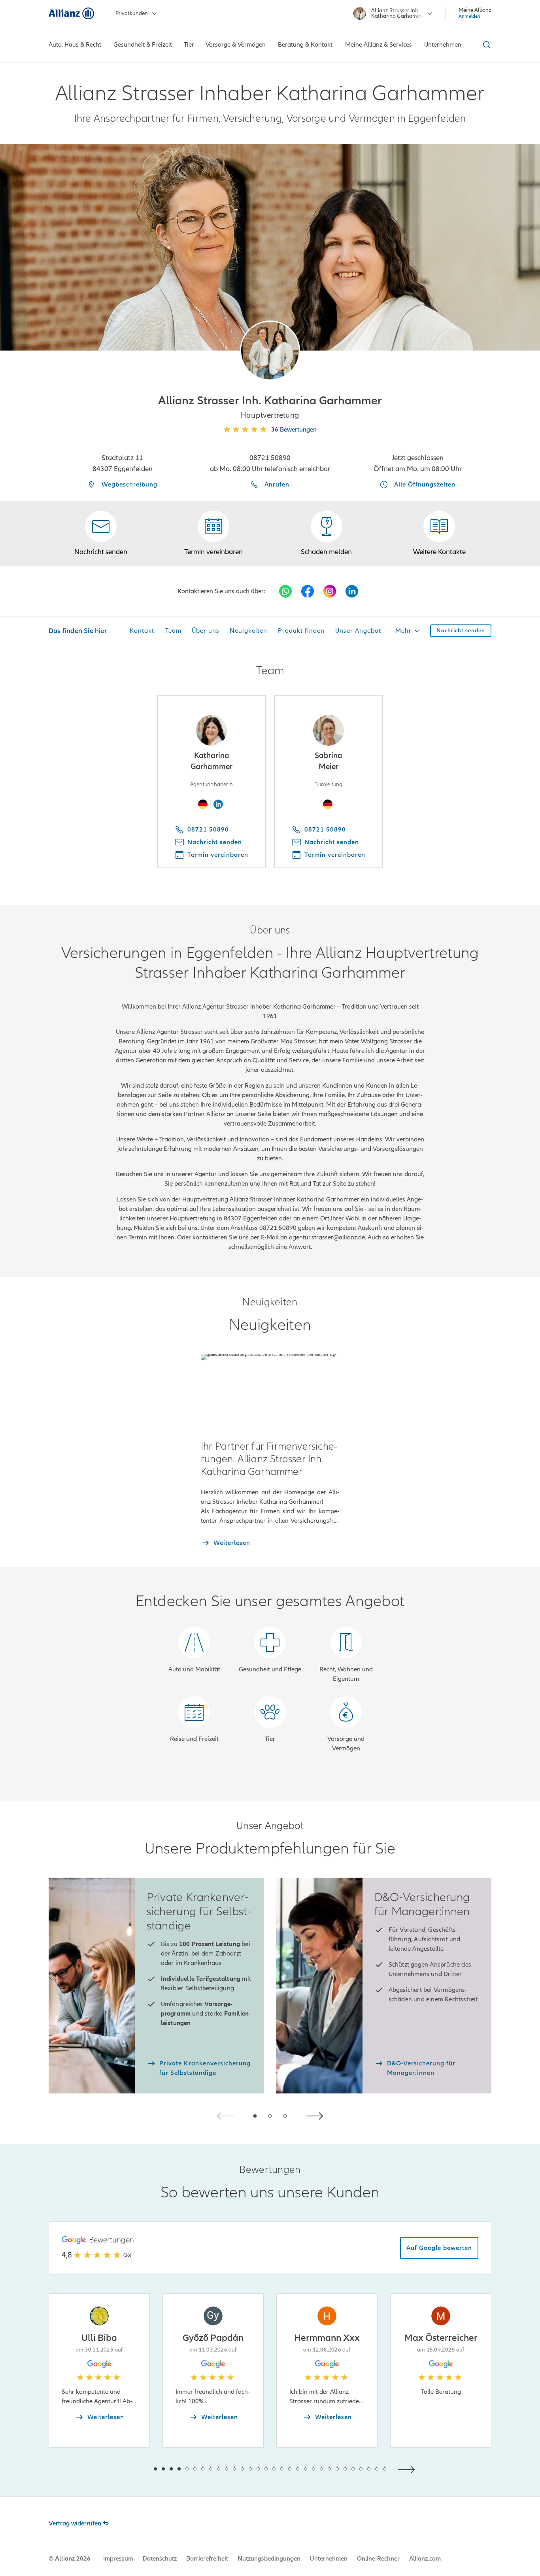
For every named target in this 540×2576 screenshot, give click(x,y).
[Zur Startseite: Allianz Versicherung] (71, 13)
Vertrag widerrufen (75, 2523)
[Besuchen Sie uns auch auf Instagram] (330, 591)
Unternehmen (329, 2559)
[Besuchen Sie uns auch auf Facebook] (308, 591)
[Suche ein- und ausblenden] (485, 45)
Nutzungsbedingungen (269, 2559)
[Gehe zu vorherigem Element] (132, 2469)
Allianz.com (425, 2559)
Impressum (118, 2559)
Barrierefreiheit (207, 2559)
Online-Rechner (378, 2559)
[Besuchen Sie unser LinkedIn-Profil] (352, 591)
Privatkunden (132, 13)
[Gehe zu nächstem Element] (408, 2469)
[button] (270, 351)
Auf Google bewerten (439, 2248)
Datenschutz (160, 2559)
